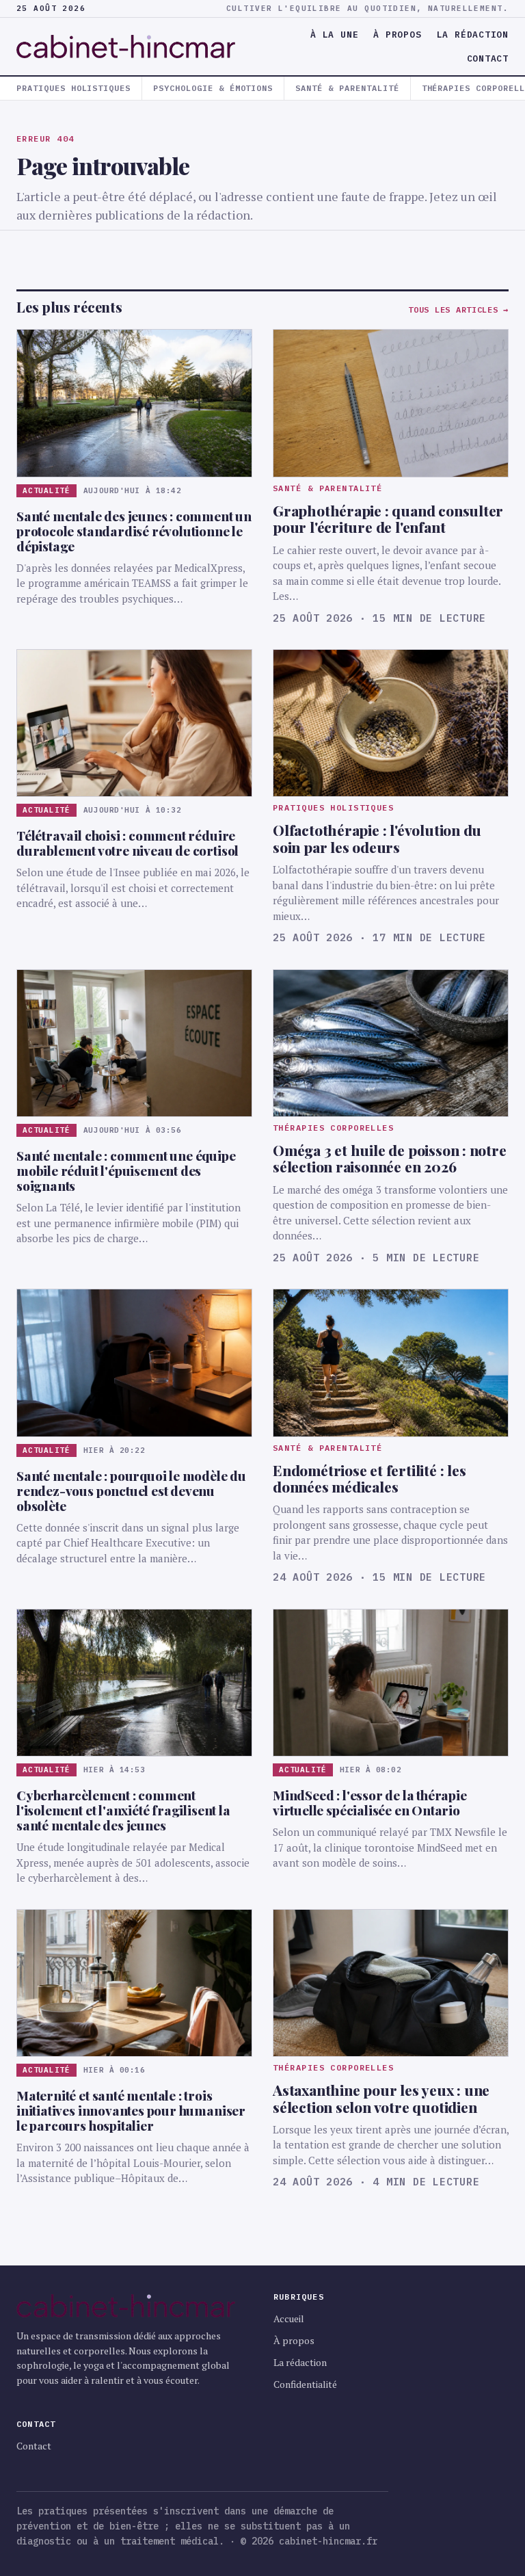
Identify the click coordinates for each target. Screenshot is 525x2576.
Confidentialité (305, 2384)
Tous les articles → (458, 310)
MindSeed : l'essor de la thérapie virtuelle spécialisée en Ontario (370, 1802)
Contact (488, 58)
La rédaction (473, 35)
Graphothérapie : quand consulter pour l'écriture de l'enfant (388, 518)
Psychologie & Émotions (213, 88)
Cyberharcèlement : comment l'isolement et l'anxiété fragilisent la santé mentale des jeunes (123, 1810)
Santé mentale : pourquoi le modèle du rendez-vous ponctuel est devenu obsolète (131, 1490)
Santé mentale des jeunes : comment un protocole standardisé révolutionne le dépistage (134, 531)
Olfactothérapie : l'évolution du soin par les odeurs (377, 838)
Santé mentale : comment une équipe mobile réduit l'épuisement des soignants (126, 1170)
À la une (334, 35)
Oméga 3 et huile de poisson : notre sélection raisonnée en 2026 (390, 1158)
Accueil (289, 2318)
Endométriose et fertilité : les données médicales (369, 1478)
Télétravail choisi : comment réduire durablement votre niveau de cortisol (127, 843)
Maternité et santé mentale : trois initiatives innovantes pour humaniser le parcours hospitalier (131, 2110)
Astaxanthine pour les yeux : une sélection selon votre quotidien (381, 2098)
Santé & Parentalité (347, 88)
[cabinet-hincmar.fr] (134, 47)
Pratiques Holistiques (73, 88)
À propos (397, 35)
